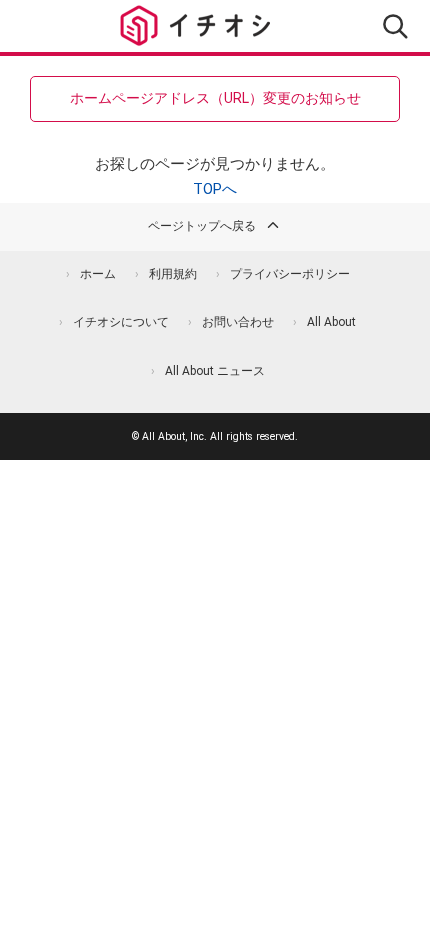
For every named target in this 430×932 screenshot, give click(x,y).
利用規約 (173, 274)
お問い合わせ (238, 322)
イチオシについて (121, 322)
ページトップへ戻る (202, 226)
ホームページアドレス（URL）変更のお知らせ (215, 98)
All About (331, 322)
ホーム (98, 274)
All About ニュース (215, 371)
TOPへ (215, 189)
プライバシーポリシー (290, 274)
